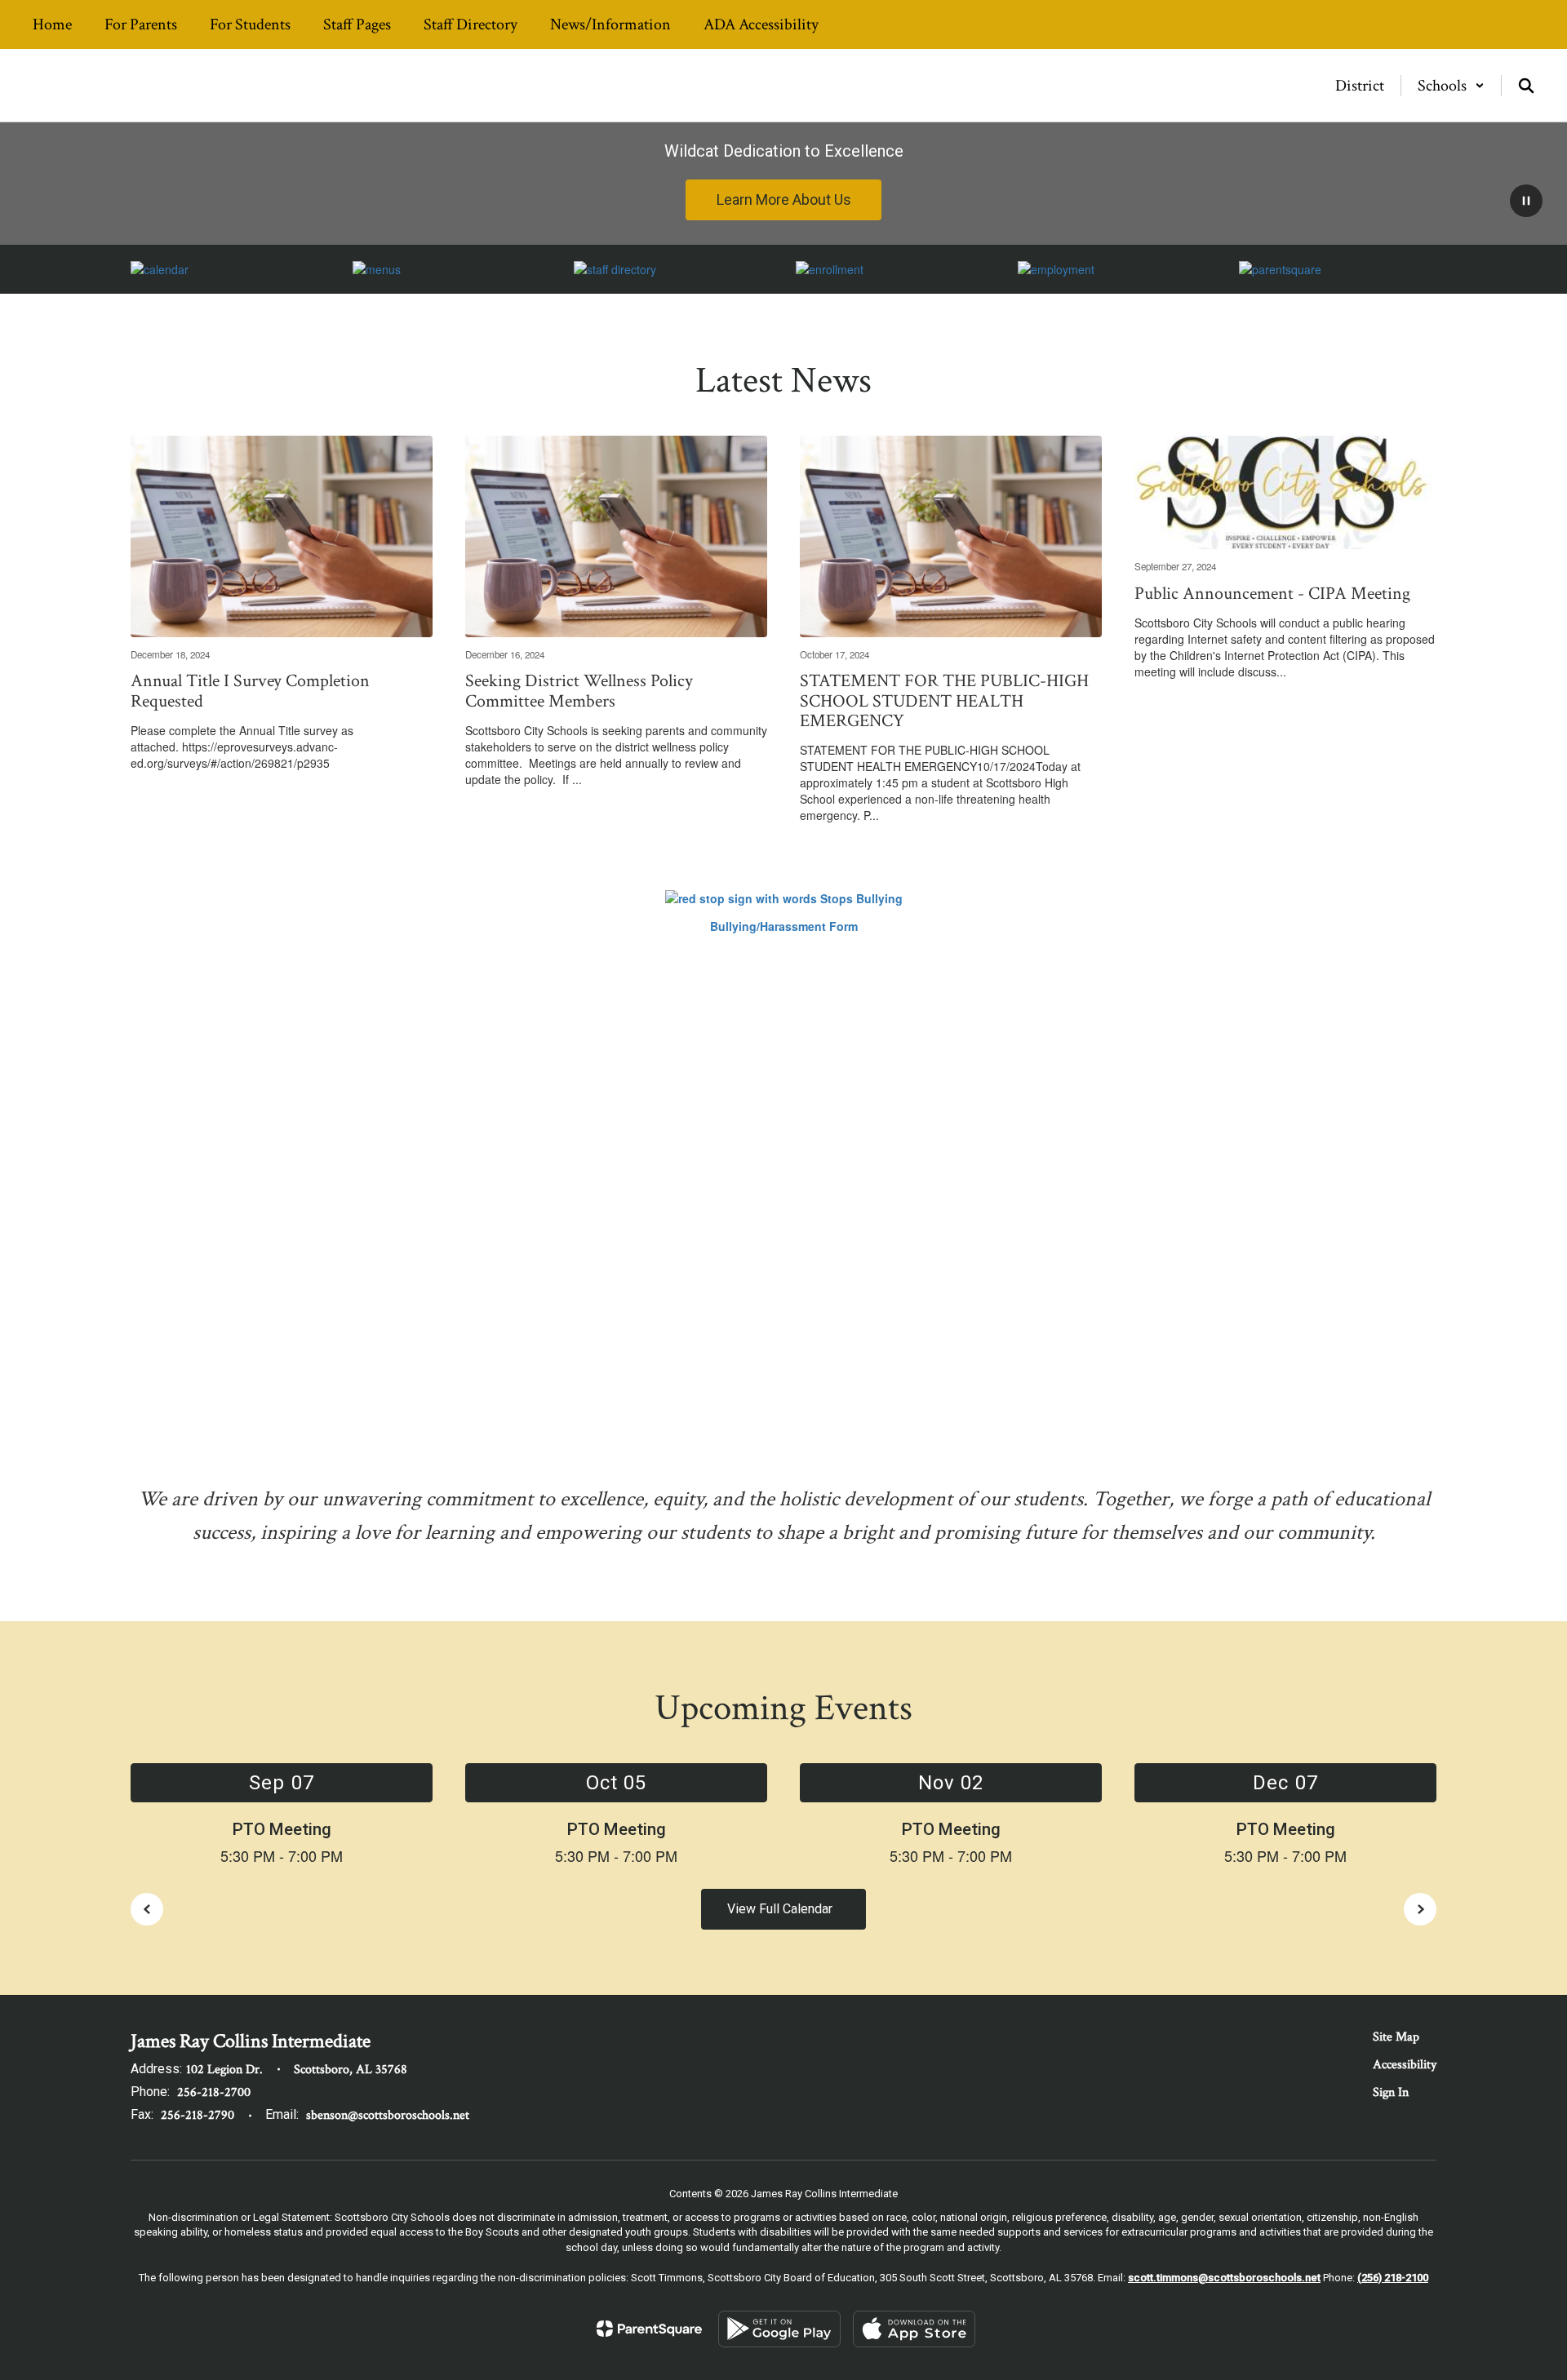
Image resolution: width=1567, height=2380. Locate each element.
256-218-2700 (214, 2092)
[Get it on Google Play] (779, 2329)
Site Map (1396, 2037)
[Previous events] (147, 1909)
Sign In (1391, 2092)
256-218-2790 (198, 2115)
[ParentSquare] (649, 2329)
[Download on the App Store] (914, 2329)
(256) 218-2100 (1393, 2278)
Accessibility (1405, 2065)
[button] (1451, 86)
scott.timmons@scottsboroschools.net (1224, 2278)
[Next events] (1420, 1909)
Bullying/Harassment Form (784, 926)
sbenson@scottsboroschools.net (388, 2115)
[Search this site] (1526, 86)
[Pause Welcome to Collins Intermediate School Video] (1526, 202)
